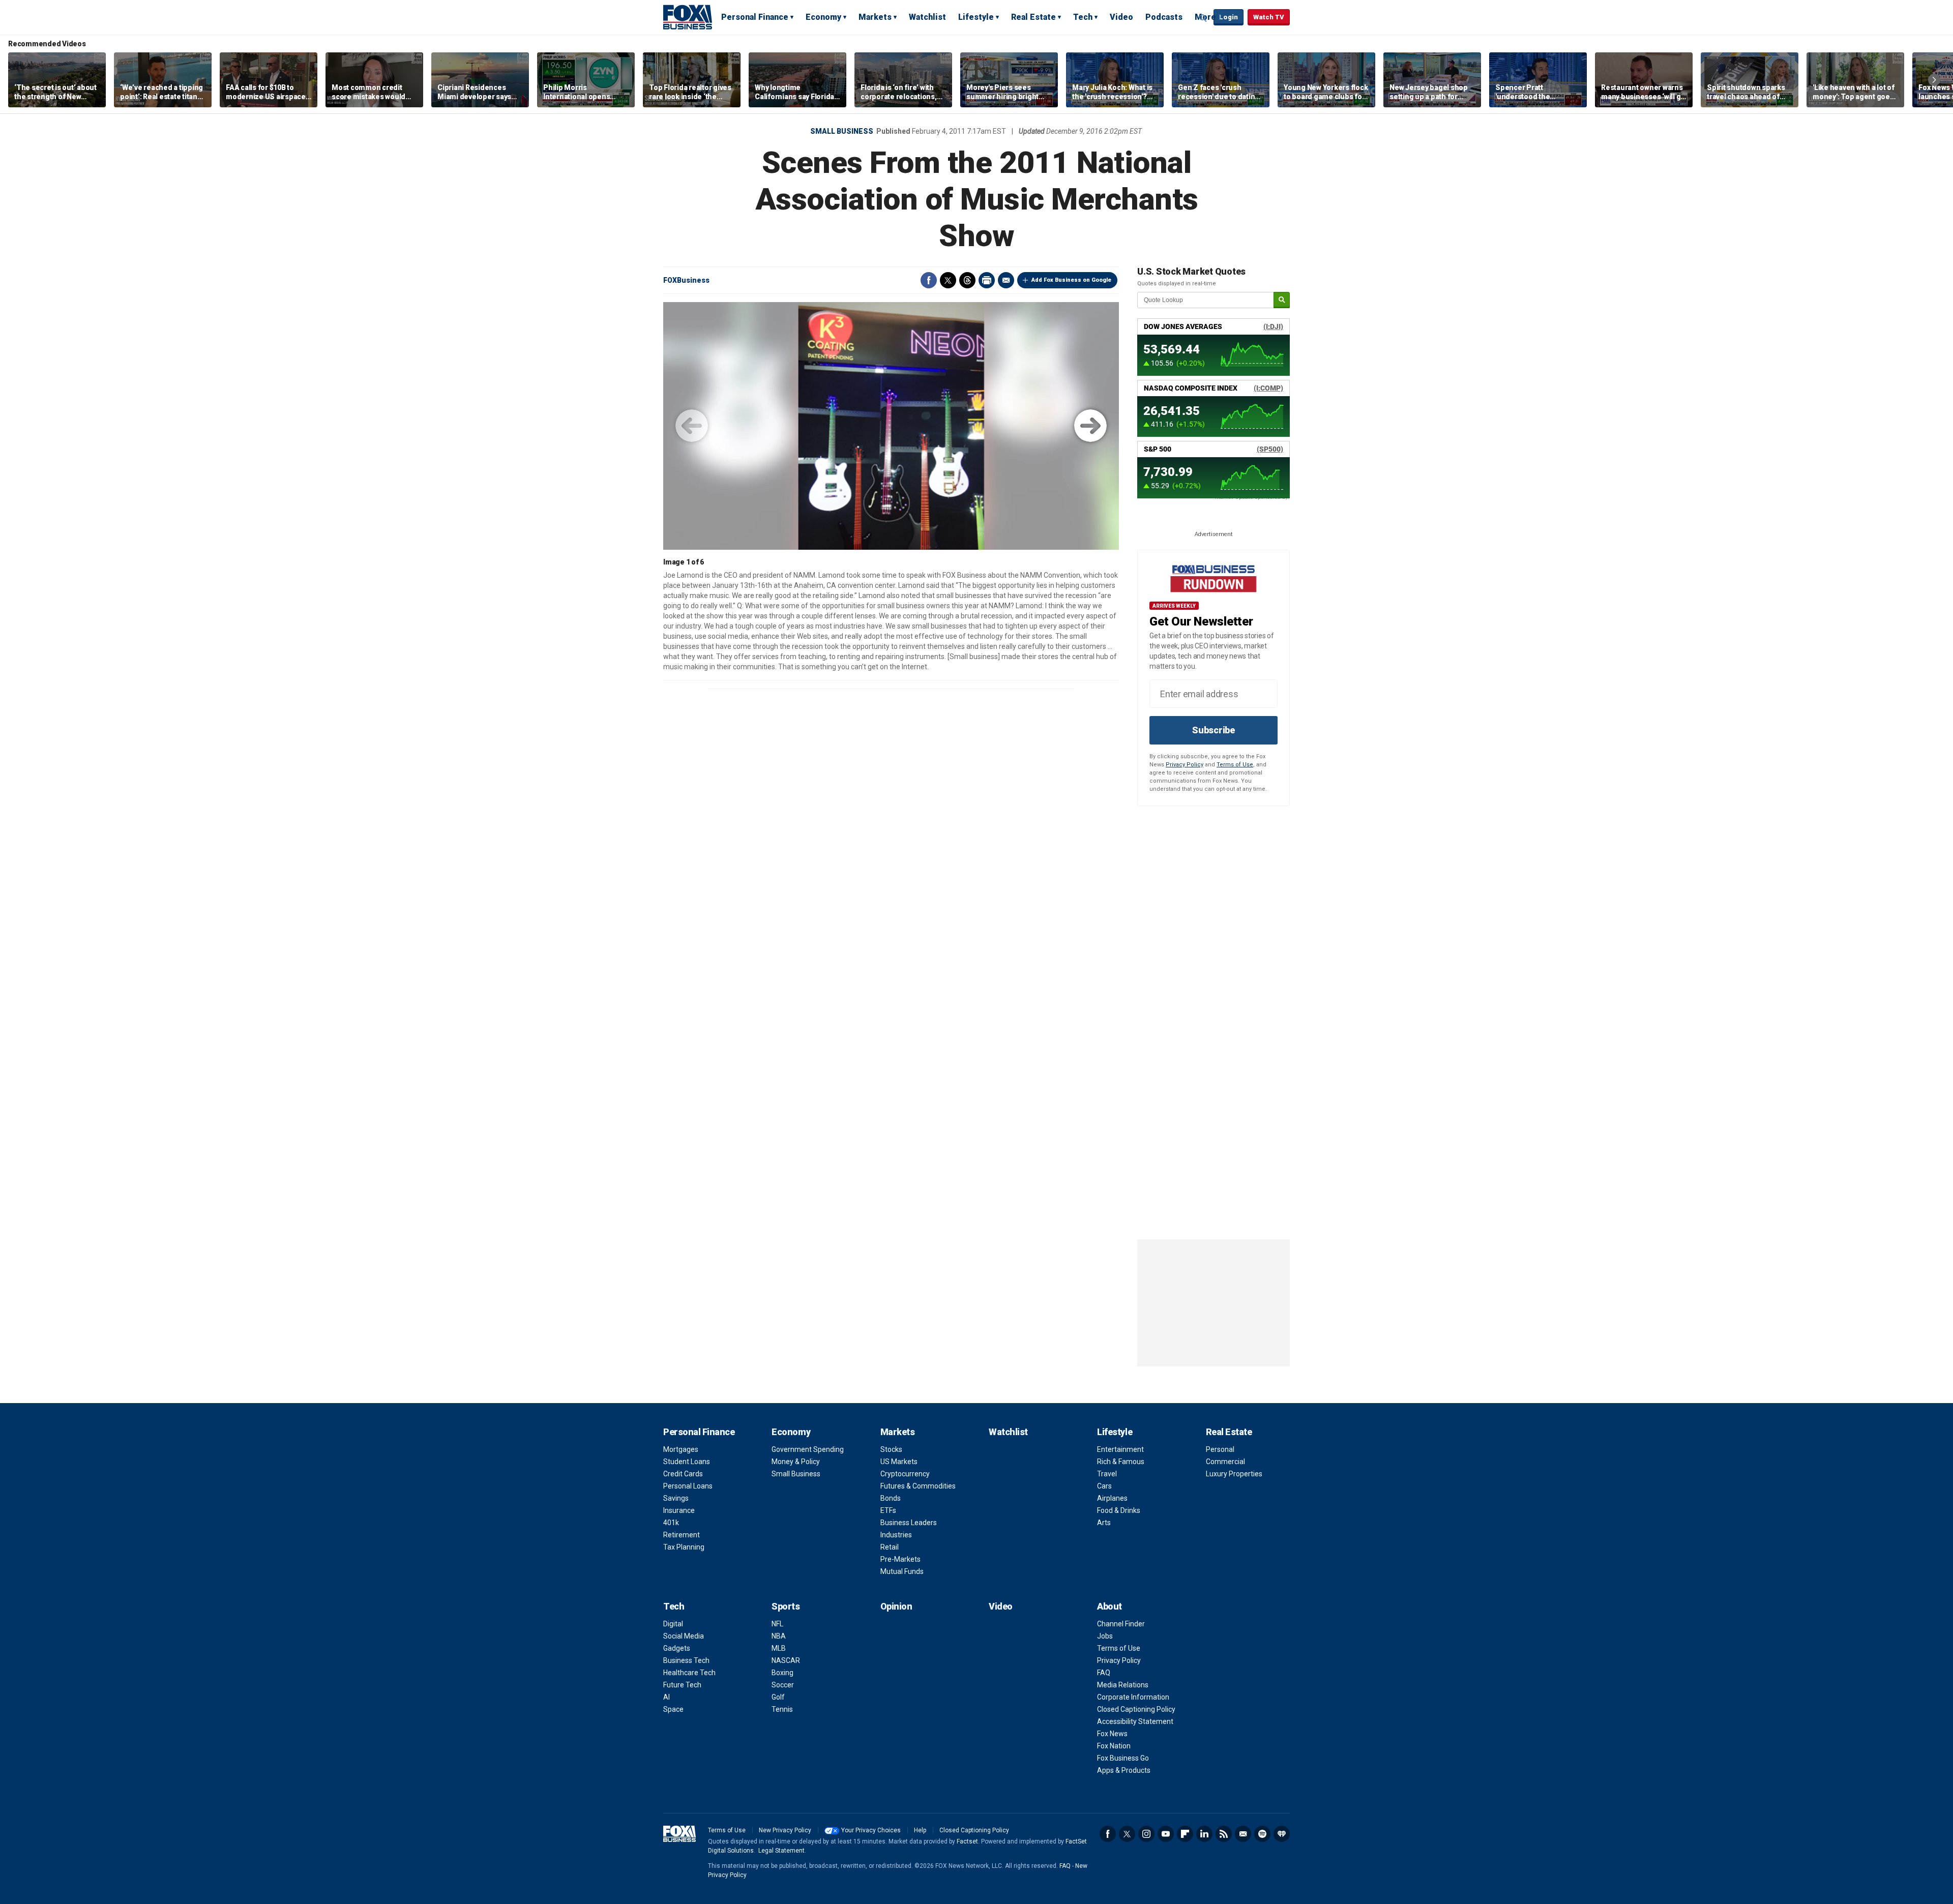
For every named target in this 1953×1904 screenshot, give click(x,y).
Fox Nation (1114, 1746)
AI (667, 1697)
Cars (1104, 1486)
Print (987, 280)
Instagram (1146, 1834)
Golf (778, 1697)
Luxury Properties (1234, 1474)
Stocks (891, 1449)
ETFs (888, 1510)
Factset (967, 1841)
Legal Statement (781, 1851)
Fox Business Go (1123, 1758)
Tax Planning (684, 1547)
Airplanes (1112, 1498)
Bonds (891, 1498)
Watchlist (927, 17)
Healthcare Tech (689, 1673)
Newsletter (1243, 1834)
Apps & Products (1124, 1770)
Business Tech (686, 1660)
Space (673, 1709)
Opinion (896, 1606)
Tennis (782, 1709)
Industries (896, 1535)
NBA (779, 1636)
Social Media (684, 1636)
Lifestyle (976, 17)
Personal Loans (688, 1486)
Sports (786, 1606)
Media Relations (1123, 1685)
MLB (779, 1648)
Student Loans (687, 1462)
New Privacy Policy (785, 1830)
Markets (875, 17)
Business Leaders (909, 1523)
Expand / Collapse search (1203, 18)
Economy (823, 17)
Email (1006, 280)
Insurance (679, 1510)
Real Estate (1033, 17)
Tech (1083, 17)
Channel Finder (1121, 1624)
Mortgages (681, 1449)
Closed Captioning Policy (1136, 1709)
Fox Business (688, 17)
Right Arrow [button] (1934, 80)
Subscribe (1214, 730)
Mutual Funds (902, 1571)
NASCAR (786, 1660)
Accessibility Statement (1135, 1721)
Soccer (783, 1685)
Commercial (1225, 1462)
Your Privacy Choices (871, 1830)
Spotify (1262, 1834)
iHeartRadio (1282, 1834)
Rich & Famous (1121, 1462)
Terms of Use (1235, 765)
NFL (777, 1624)
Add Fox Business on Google (1071, 280)
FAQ (1104, 1673)
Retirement (682, 1535)
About (1109, 1606)
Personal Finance (755, 17)
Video (1121, 17)
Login (1229, 17)
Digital (673, 1624)
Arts (1104, 1523)
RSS (1224, 1834)
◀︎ (692, 426)
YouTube (1166, 1834)
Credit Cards (683, 1474)
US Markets (899, 1462)
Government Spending (808, 1449)
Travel (1107, 1474)
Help (920, 1830)
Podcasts (1164, 17)
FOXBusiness (686, 280)
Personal (1220, 1449)
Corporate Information (1133, 1697)
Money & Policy (796, 1462)
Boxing (782, 1673)
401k (671, 1523)
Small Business (842, 131)
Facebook (929, 280)
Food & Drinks (1119, 1510)
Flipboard (1185, 1834)
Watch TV (1269, 17)
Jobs (1105, 1636)
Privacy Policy (1185, 765)
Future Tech (682, 1685)
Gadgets (677, 1648)
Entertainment (1120, 1449)
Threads (967, 280)
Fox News (1112, 1734)
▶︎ (1090, 426)
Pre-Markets (900, 1559)
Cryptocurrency (905, 1474)
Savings (676, 1498)
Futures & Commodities (918, 1486)
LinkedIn (1204, 1834)
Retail (890, 1547)
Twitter (948, 280)
